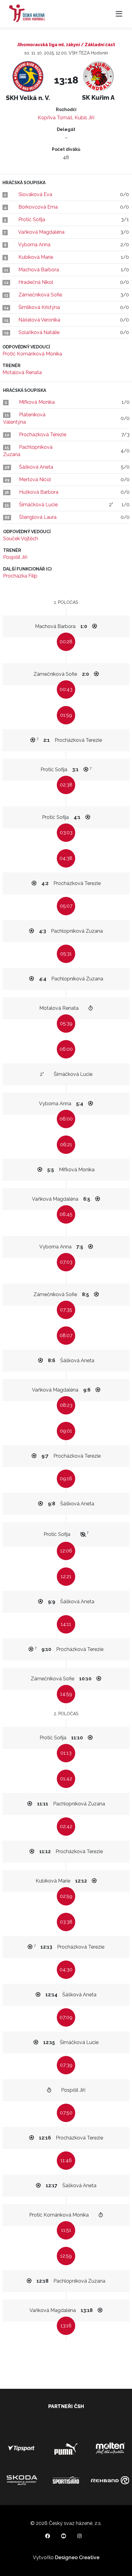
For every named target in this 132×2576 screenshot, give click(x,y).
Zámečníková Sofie (40, 295)
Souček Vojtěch (21, 539)
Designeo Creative (77, 2557)
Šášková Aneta (36, 467)
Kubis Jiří (84, 118)
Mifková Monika (37, 402)
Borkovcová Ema (38, 207)
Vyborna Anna (34, 245)
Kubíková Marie (36, 257)
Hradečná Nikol (36, 282)
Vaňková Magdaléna (41, 232)
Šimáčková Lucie (38, 505)
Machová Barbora (39, 270)
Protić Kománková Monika (32, 354)
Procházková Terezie (43, 435)
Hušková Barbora (39, 492)
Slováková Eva (35, 194)
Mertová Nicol (35, 480)
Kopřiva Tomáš (55, 118)
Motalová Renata (22, 372)
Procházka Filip (20, 576)
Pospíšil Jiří (15, 557)
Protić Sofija (32, 219)
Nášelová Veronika (39, 320)
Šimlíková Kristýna (39, 307)
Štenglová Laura (38, 517)
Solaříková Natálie (39, 332)
